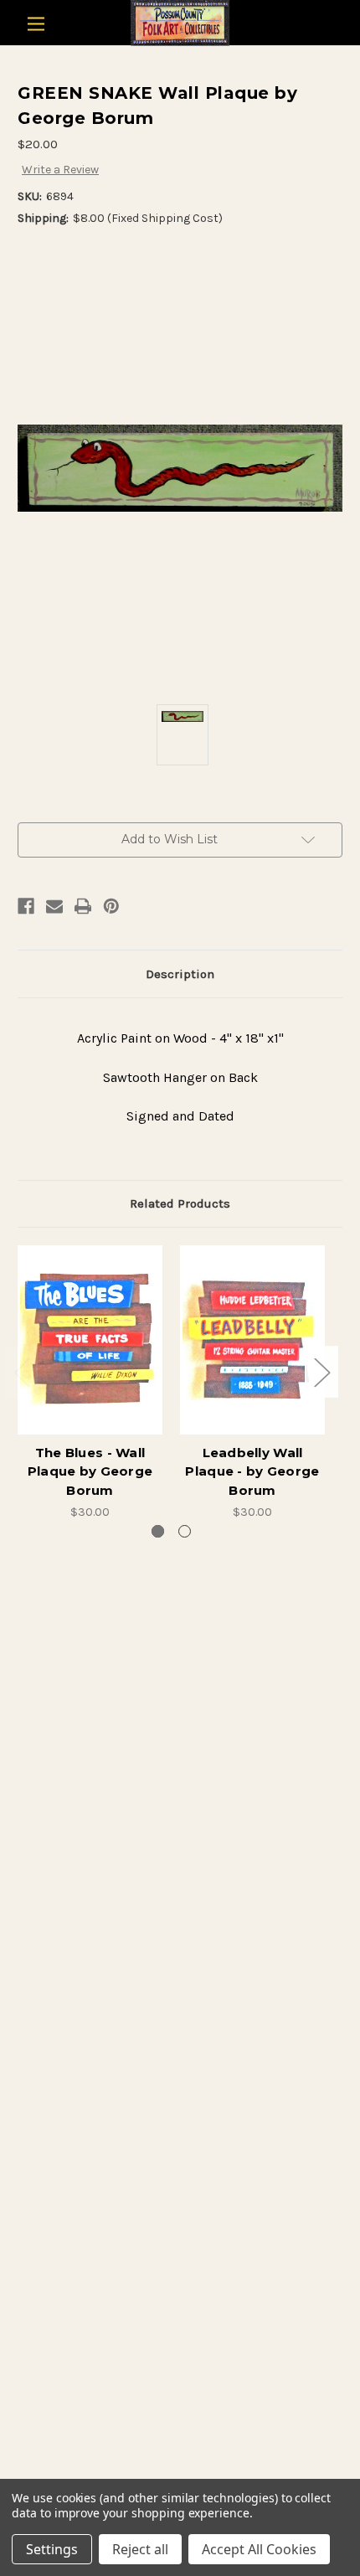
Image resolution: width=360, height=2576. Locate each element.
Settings (52, 2549)
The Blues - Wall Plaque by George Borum (90, 1471)
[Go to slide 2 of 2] (185, 1531)
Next (321, 1371)
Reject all (140, 2549)
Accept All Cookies (259, 2549)
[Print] (83, 906)
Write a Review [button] (60, 170)
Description (180, 974)
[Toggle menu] (36, 24)
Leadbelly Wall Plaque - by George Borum (252, 1471)
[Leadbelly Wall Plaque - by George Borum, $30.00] (252, 1340)
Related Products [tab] (180, 1203)
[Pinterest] (111, 906)
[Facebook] (26, 906)
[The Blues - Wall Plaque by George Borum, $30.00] (90, 1340)
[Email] (54, 906)
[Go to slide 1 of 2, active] (158, 1531)
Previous (22, 1371)
